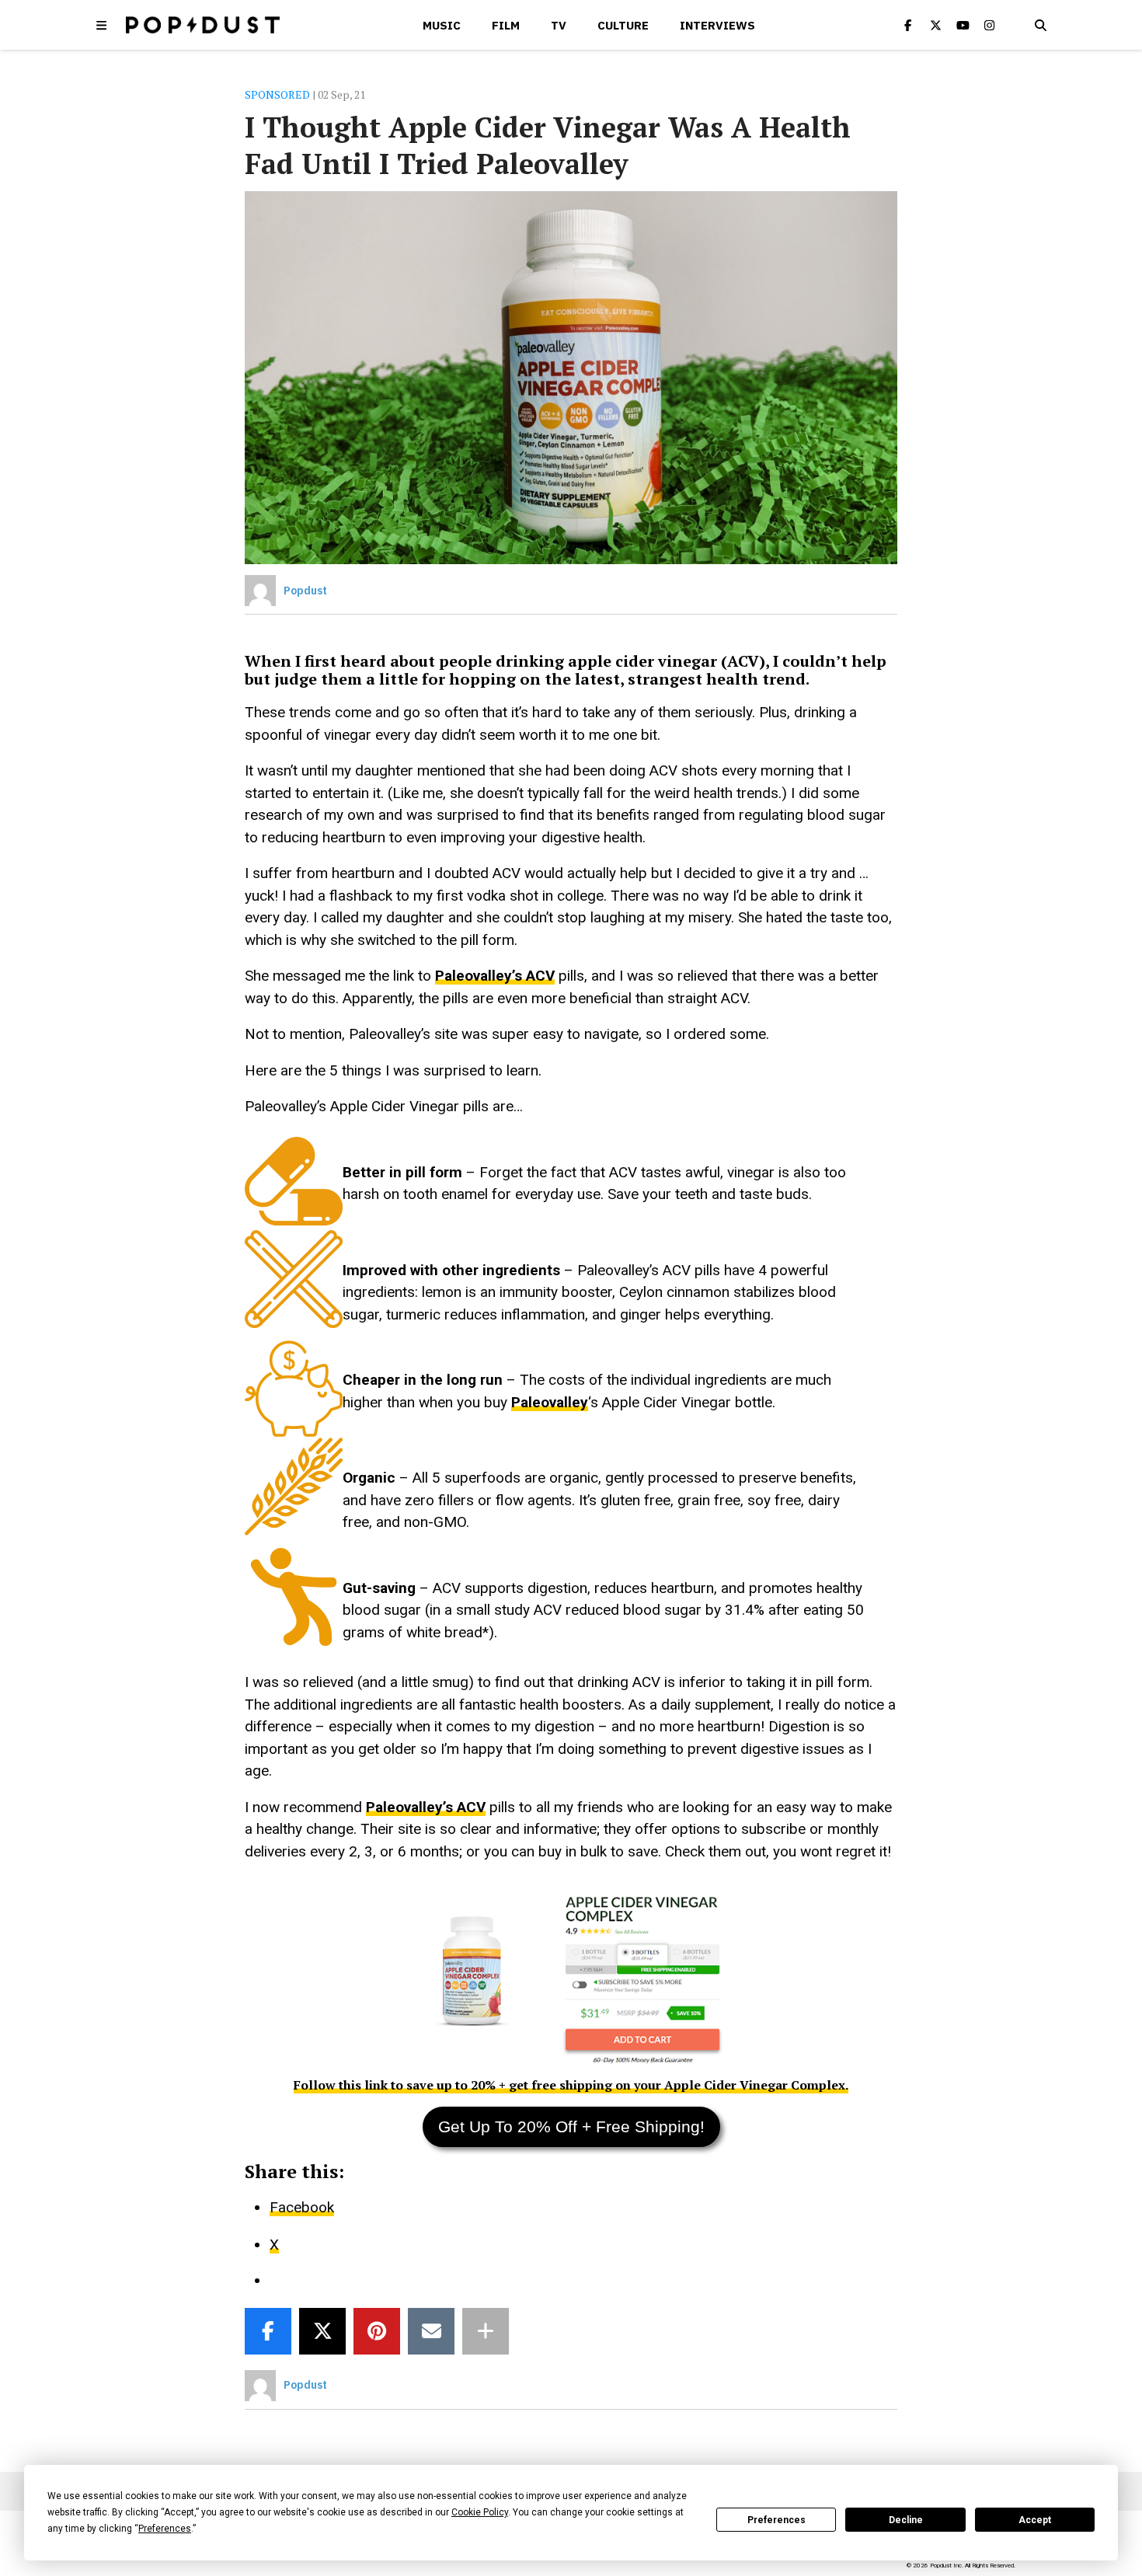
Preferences (776, 2520)
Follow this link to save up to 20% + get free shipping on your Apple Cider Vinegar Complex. (571, 2085)
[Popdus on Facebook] (908, 25)
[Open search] (1040, 25)
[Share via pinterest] (377, 2331)
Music (442, 25)
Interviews (717, 25)
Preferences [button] (165, 2529)
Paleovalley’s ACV (495, 976)
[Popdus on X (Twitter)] (935, 25)
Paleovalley (550, 1402)
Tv (559, 25)
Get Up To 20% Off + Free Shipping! (571, 2126)
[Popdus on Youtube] (963, 25)
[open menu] (102, 25)
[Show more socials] (486, 2331)
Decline (906, 2520)
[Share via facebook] (268, 2331)
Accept (1035, 2520)
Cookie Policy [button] (480, 2512)
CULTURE (623, 25)
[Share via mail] (431, 2331)
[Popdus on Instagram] (990, 25)
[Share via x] (322, 2331)
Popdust (305, 591)
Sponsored (277, 94)
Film (506, 25)
